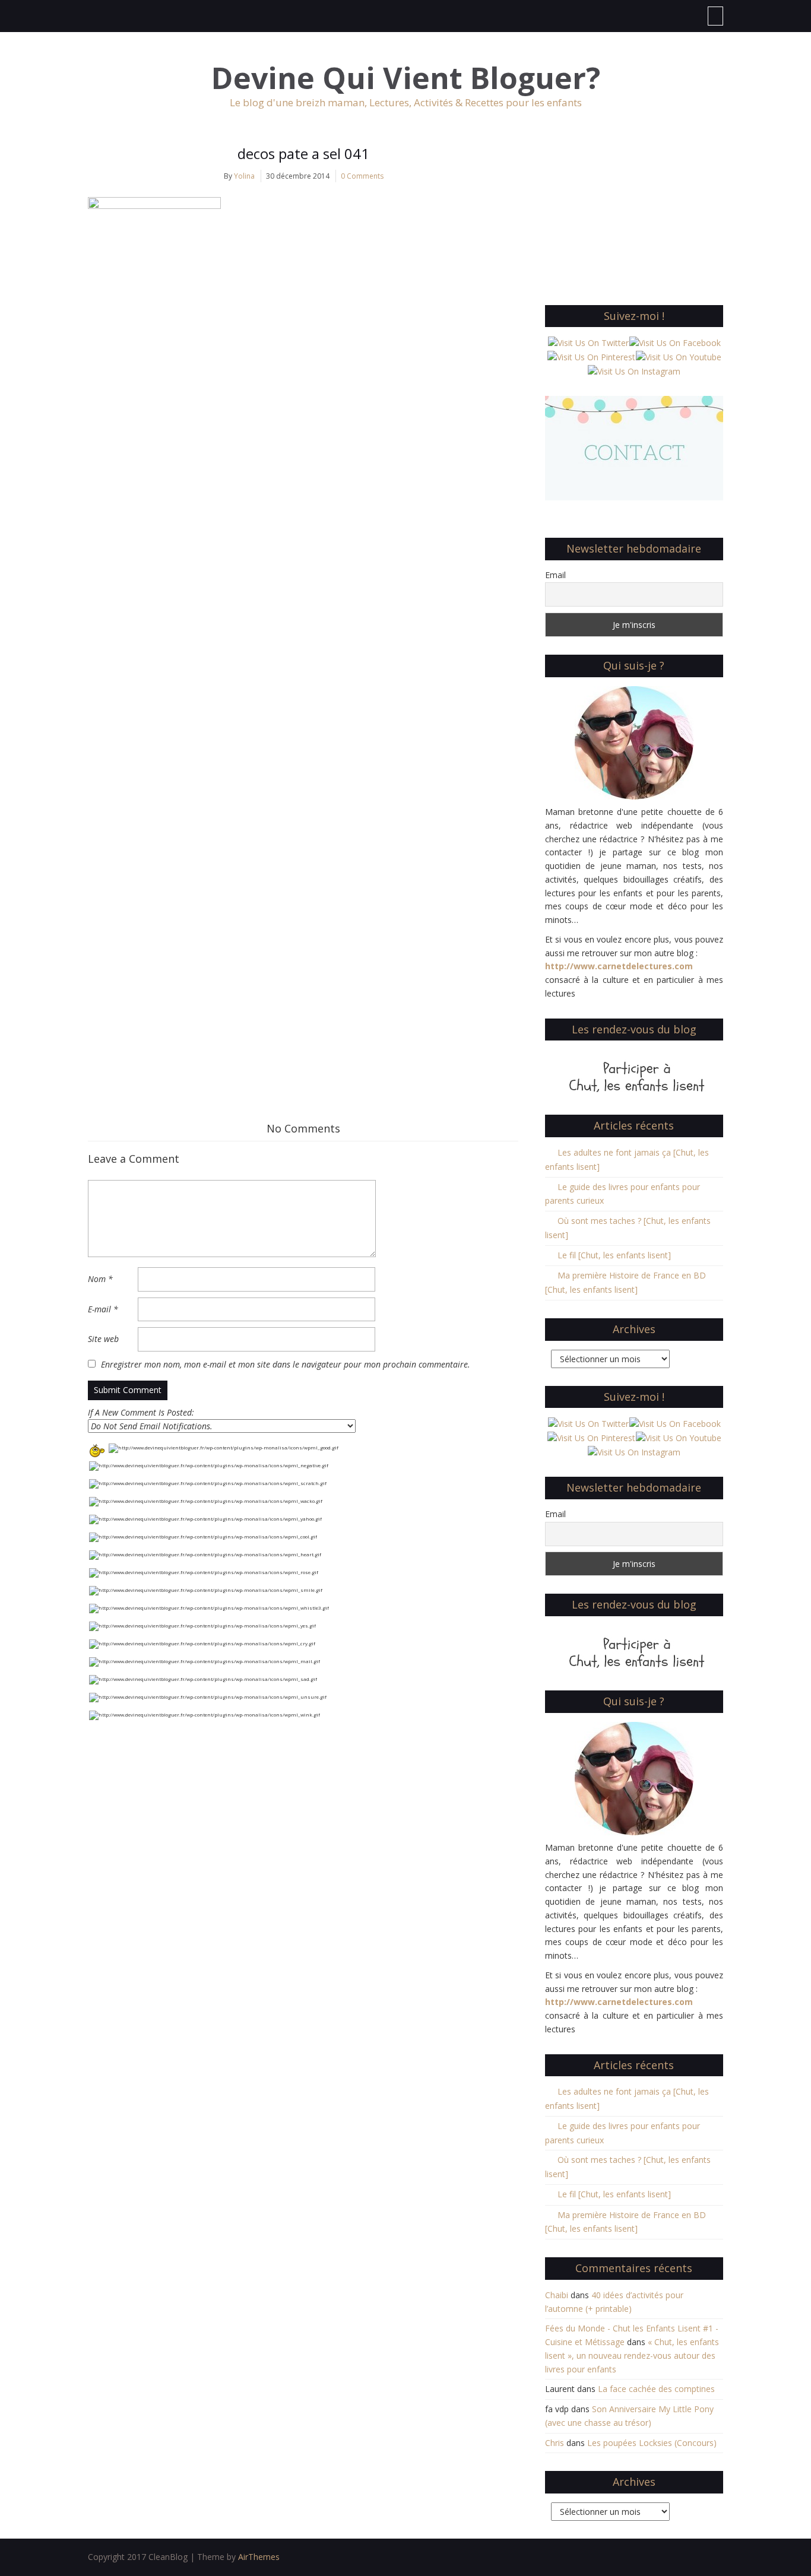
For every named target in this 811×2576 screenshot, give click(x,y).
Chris (555, 2443)
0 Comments (362, 176)
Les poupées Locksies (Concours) (652, 2443)
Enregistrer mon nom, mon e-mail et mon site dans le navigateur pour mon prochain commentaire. (286, 1364)
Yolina (244, 176)
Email (555, 575)
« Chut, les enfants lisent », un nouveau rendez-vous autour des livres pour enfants (632, 2355)
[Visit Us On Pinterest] (591, 356)
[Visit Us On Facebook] (675, 342)
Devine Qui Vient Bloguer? (406, 78)
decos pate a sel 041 (303, 153)
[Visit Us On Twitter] (588, 342)
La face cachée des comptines (656, 2389)
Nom (100, 1279)
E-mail (103, 1309)
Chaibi (557, 2295)
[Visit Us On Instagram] (634, 371)
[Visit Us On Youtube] (678, 356)
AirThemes (259, 2557)
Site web (103, 1339)
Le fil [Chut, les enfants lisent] (614, 1255)
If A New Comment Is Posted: (141, 1412)
